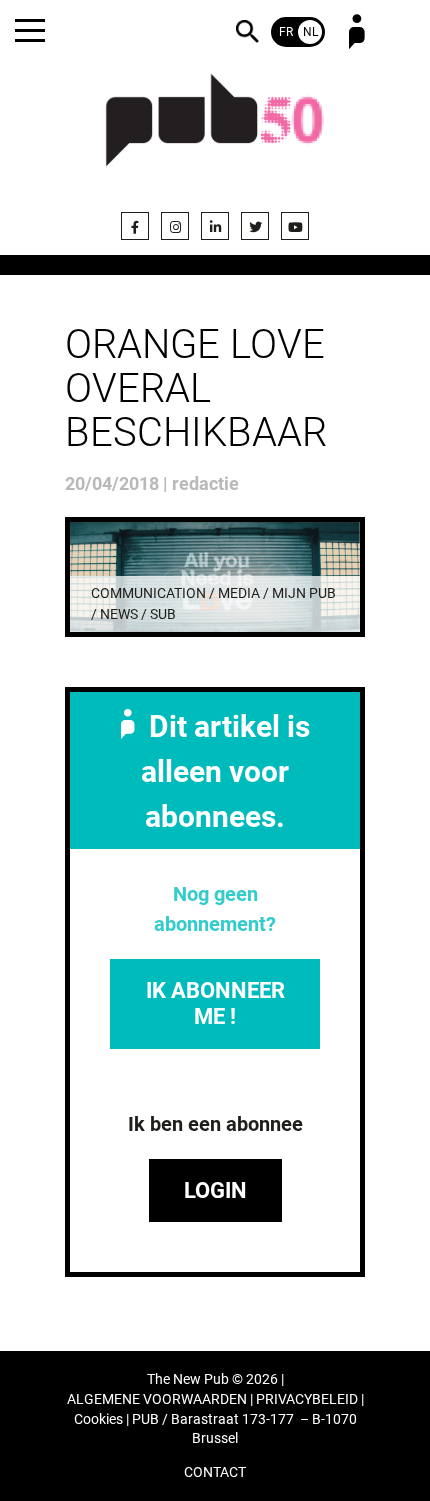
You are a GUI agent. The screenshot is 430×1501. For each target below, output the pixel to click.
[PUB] (215, 132)
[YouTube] (295, 226)
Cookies (98, 1419)
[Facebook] (135, 226)
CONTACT (215, 1472)
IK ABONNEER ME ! (215, 1003)
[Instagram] (175, 226)
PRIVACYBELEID (307, 1399)
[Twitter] (255, 226)
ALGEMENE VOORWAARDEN (157, 1399)
